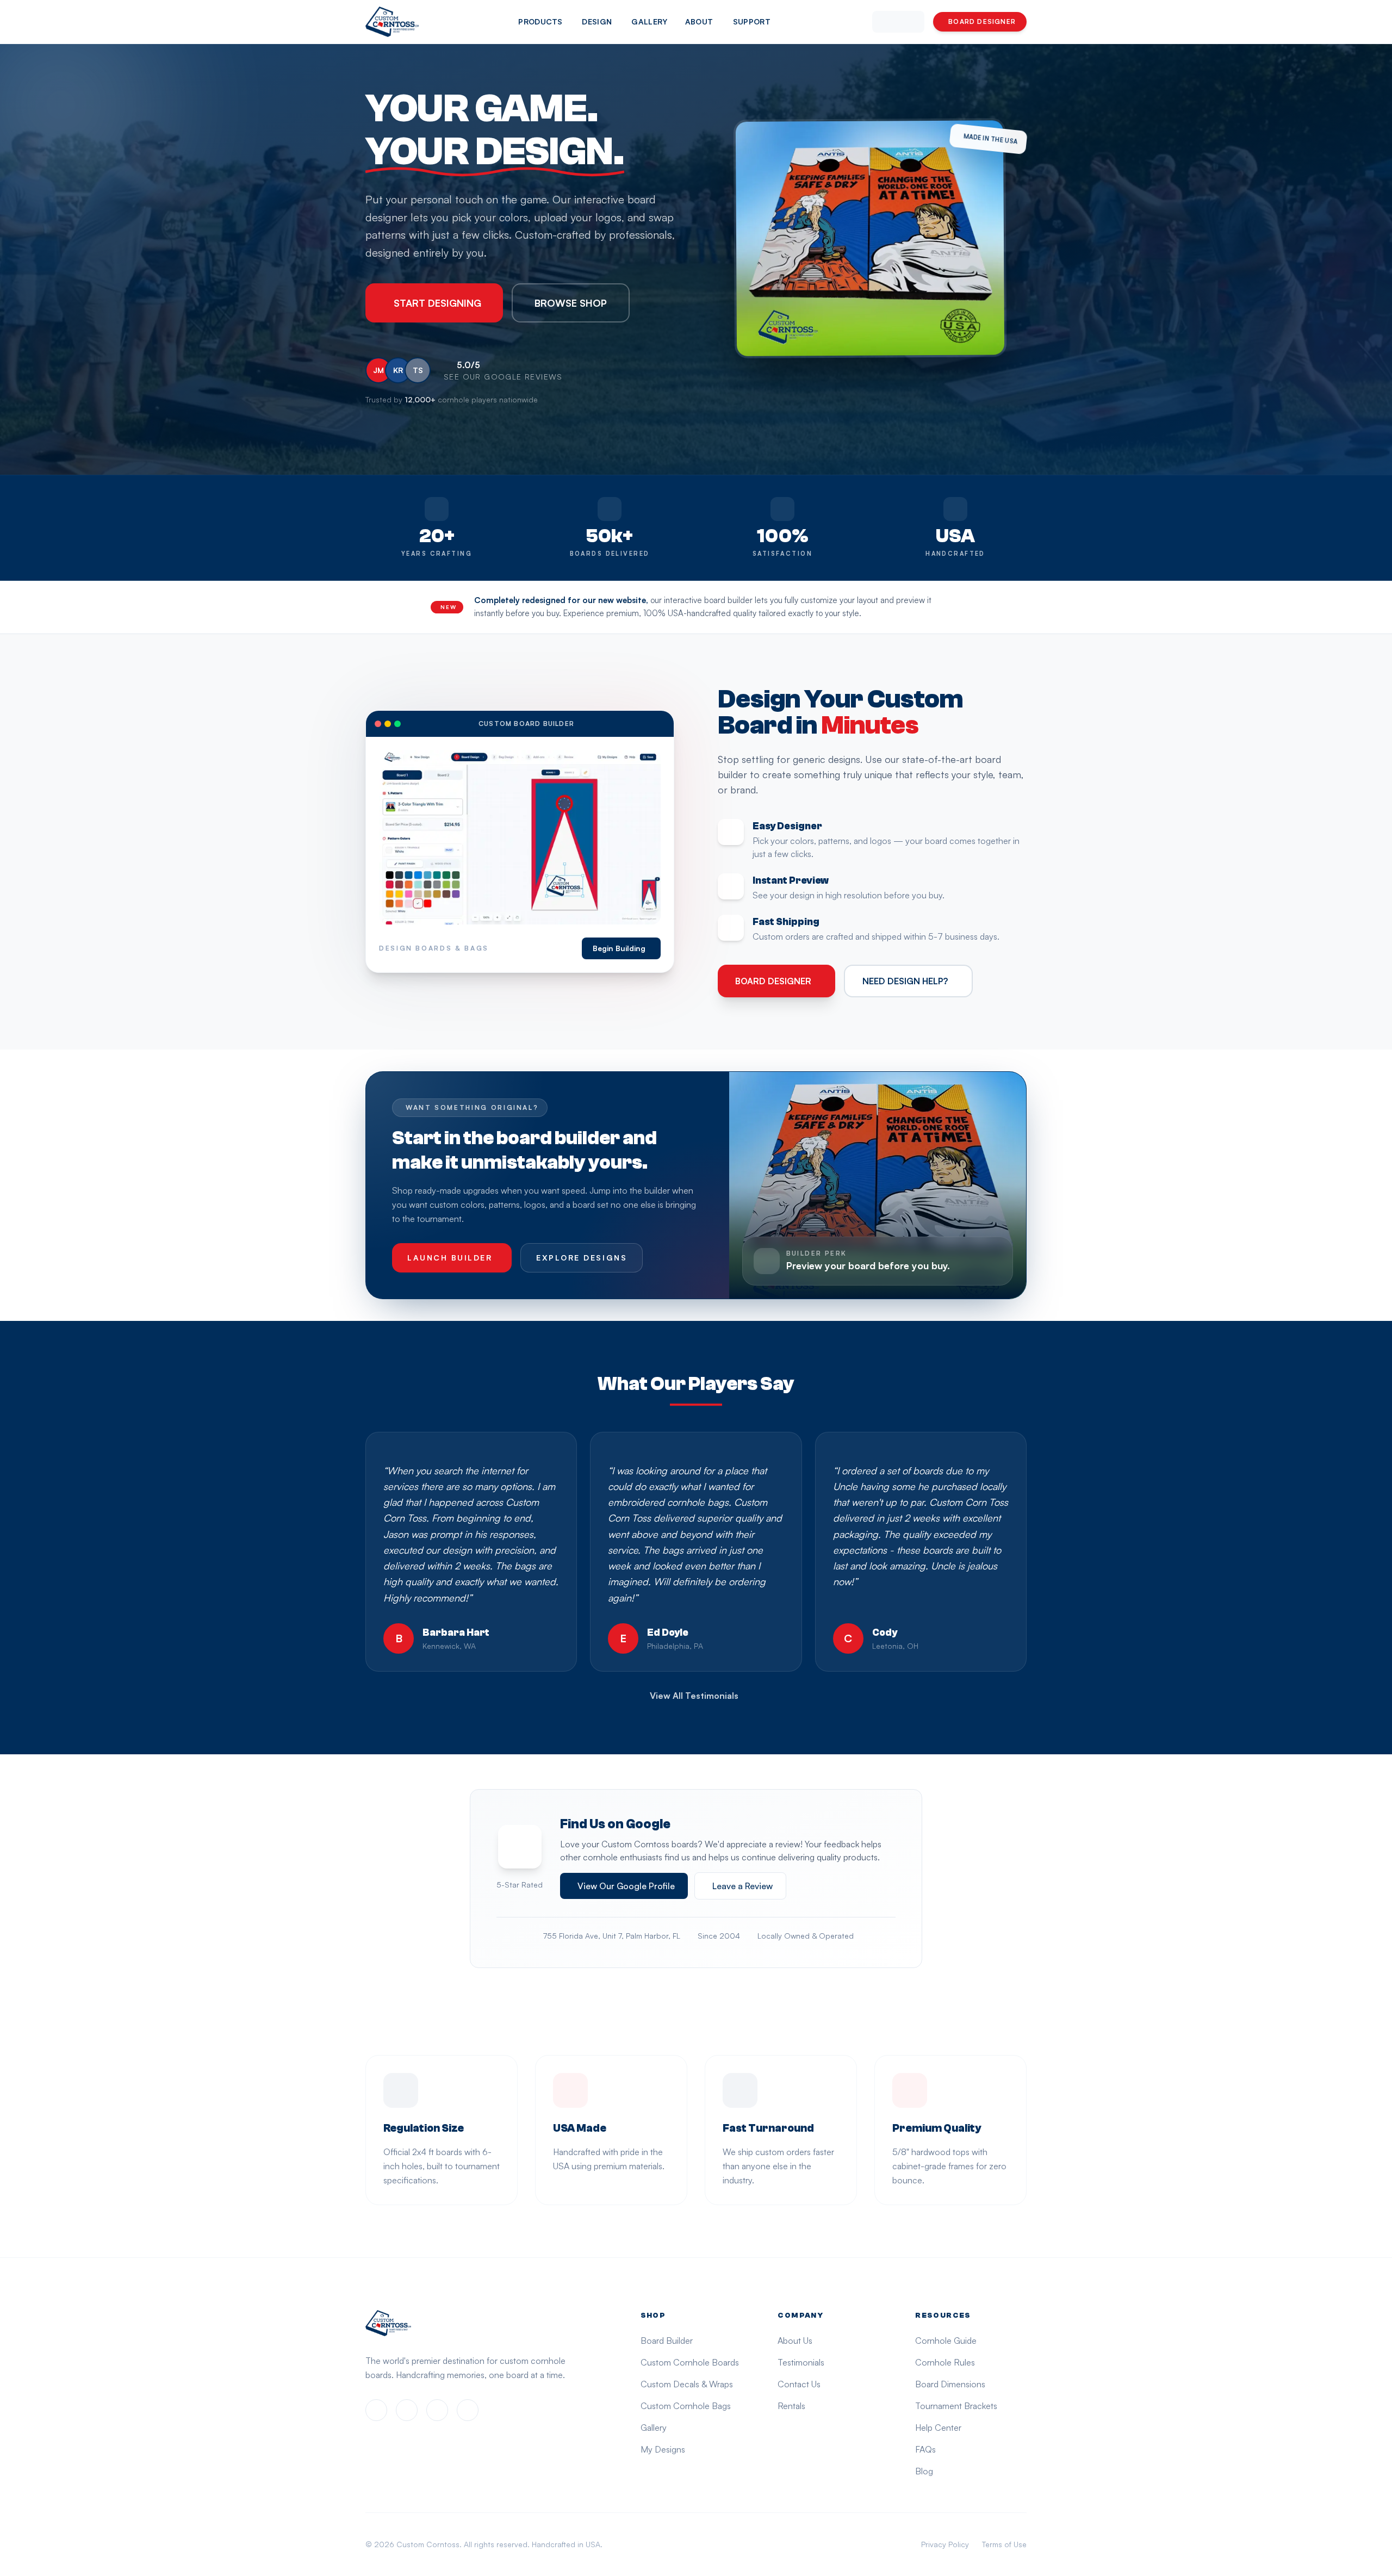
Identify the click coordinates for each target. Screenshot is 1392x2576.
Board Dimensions (950, 2384)
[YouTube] (468, 2410)
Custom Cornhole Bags (686, 2406)
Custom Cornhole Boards (690, 2362)
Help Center (938, 2428)
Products (540, 21)
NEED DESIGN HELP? (905, 981)
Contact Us (799, 2384)
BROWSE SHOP (571, 303)
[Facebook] (376, 2410)
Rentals (791, 2406)
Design (597, 21)
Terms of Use (1004, 2544)
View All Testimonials (694, 1696)
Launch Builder (450, 1258)
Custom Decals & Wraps (687, 2384)
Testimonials (801, 2362)
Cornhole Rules (945, 2362)
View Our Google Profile (626, 1886)
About (699, 21)
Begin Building (619, 948)
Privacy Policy (945, 2544)
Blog (924, 2471)
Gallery (649, 21)
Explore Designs (582, 1258)
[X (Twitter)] (437, 2410)
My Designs (663, 2449)
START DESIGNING (437, 303)
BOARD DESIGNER (982, 21)
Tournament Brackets (956, 2406)
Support (752, 21)
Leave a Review (742, 1886)
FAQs (925, 2449)
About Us (795, 2341)
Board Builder (667, 2341)
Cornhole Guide (946, 2341)
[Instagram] (407, 2410)
